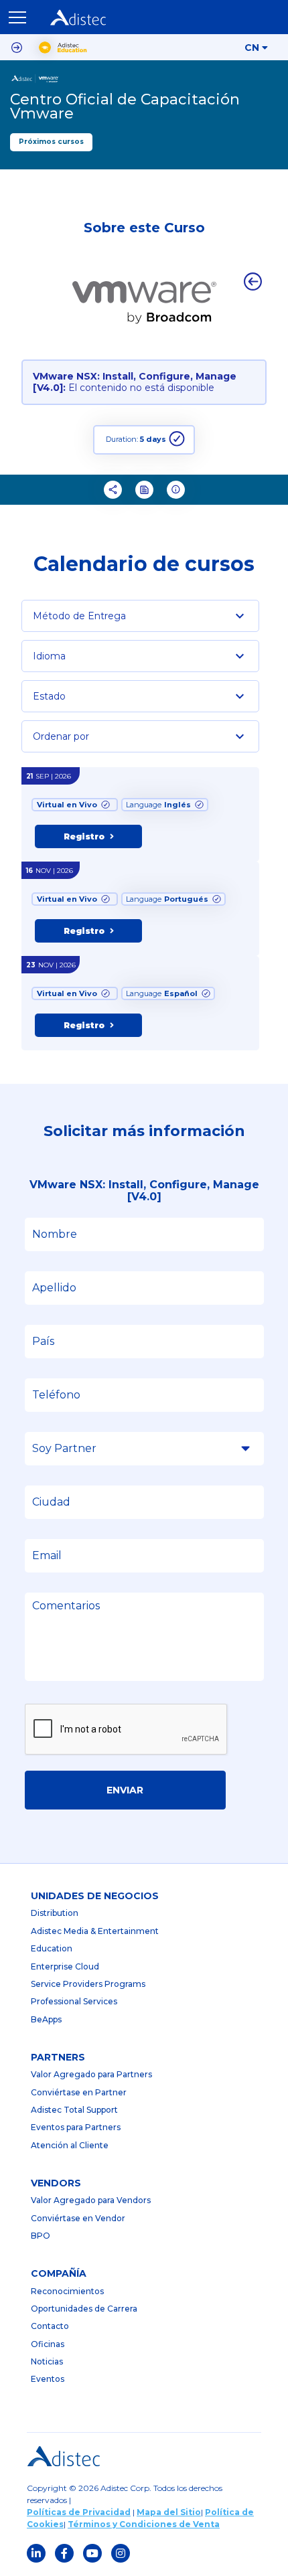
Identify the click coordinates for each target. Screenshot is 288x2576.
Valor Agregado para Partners (91, 2074)
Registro (84, 836)
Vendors (56, 2183)
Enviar (125, 1790)
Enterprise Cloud (65, 1966)
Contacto (50, 2326)
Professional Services (74, 2001)
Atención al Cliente (70, 2145)
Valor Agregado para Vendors (91, 2200)
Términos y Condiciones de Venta (144, 2524)
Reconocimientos (67, 2291)
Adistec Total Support (74, 2110)
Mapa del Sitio (169, 2512)
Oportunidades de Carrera (84, 2309)
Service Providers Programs (88, 1984)
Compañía (59, 2273)
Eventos (48, 2379)
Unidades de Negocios (95, 1896)
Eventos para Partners (76, 2127)
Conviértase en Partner (79, 2092)
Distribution (55, 1913)
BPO (41, 2236)
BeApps (46, 2019)
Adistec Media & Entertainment (95, 1931)
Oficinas (48, 2344)
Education (52, 1948)
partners (58, 2057)
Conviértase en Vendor (78, 2218)
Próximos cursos (51, 142)
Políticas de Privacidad (79, 2512)
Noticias (47, 2361)
